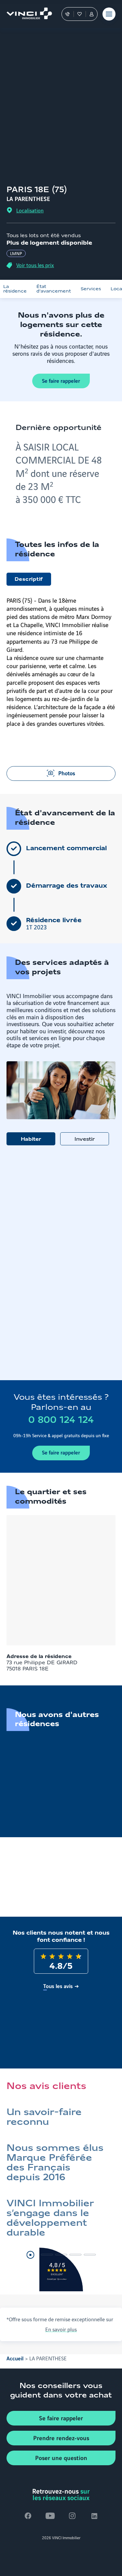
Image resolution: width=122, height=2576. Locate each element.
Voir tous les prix (35, 265)
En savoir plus (61, 2329)
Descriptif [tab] (29, 580)
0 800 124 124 (61, 1420)
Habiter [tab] (31, 1139)
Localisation (30, 210)
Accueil (15, 2358)
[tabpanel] (61, 1263)
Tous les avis (58, 1986)
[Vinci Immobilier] (26, 14)
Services (91, 289)
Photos (67, 773)
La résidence (15, 289)
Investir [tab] (85, 1139)
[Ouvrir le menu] (109, 14)
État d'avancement (54, 289)
